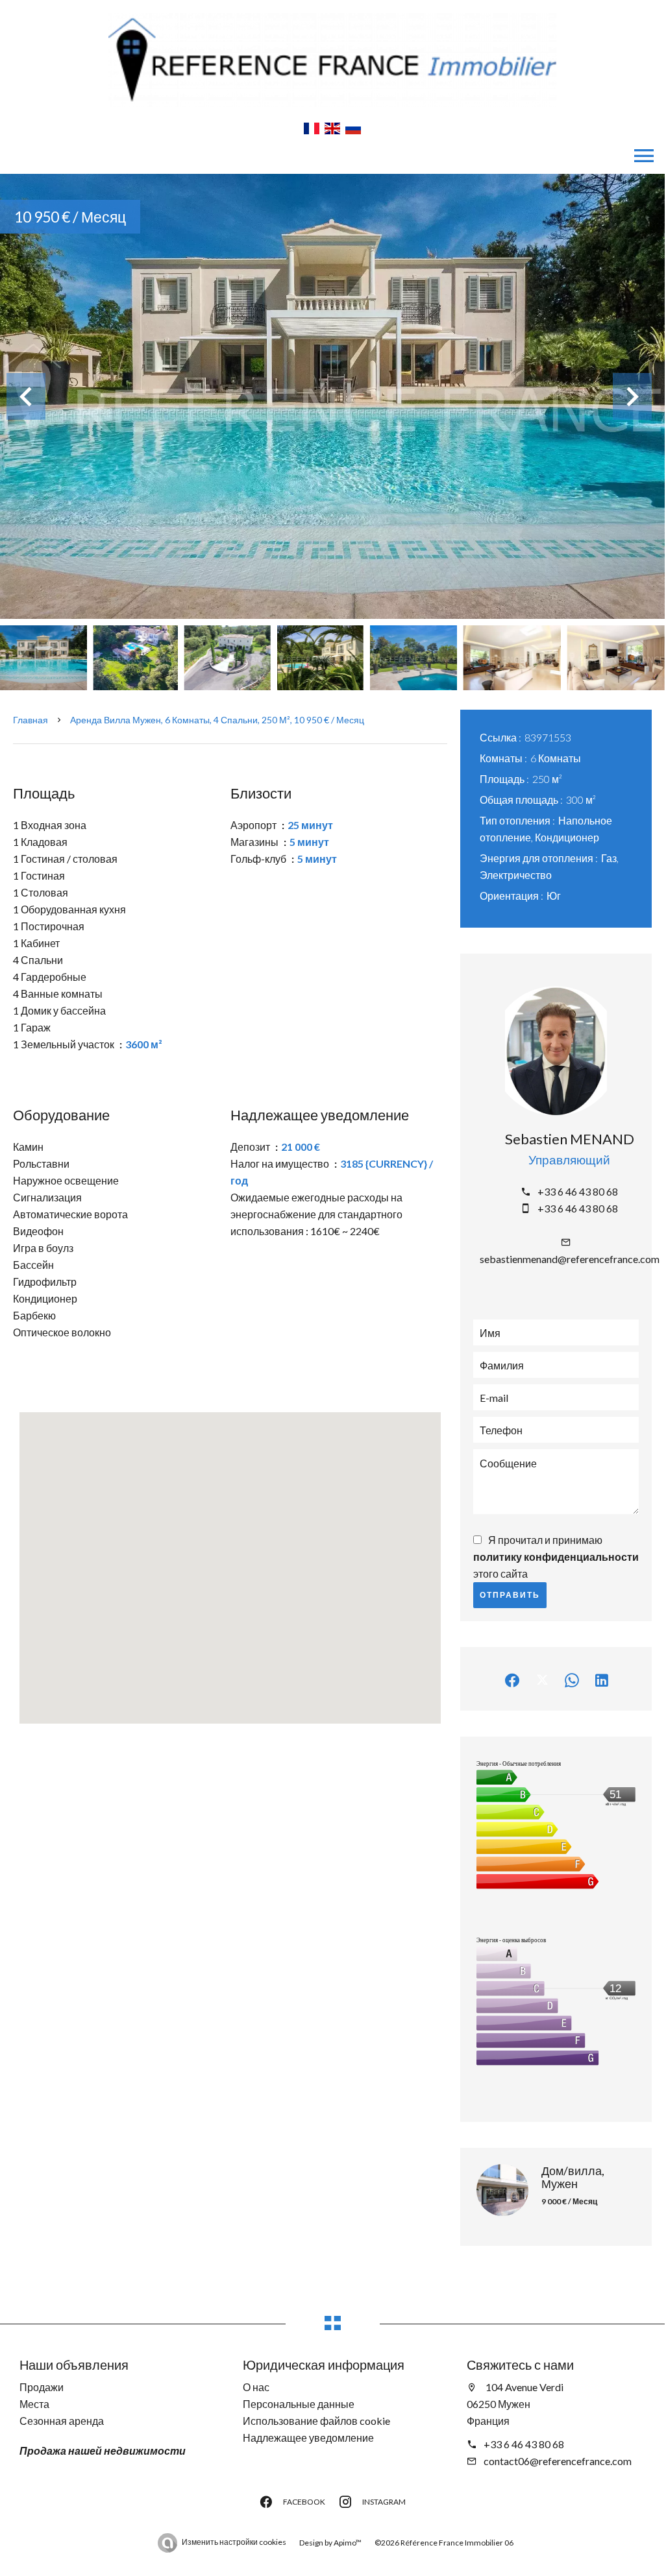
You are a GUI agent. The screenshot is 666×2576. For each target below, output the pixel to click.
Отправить (510, 1595)
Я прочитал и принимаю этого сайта (556, 1557)
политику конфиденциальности (556, 1557)
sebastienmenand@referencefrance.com (570, 1259)
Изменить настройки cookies (234, 2542)
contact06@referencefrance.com (558, 2461)
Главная (31, 720)
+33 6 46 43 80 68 (578, 1191)
